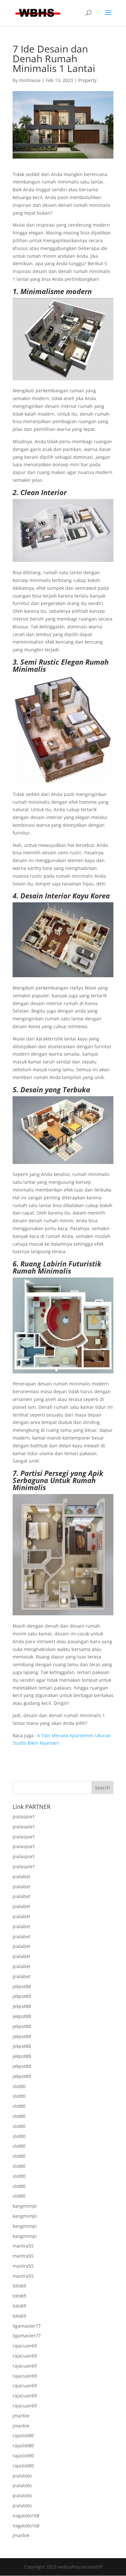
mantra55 (23, 2246)
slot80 (19, 2086)
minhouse (30, 80)
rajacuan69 (25, 2346)
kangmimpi (25, 2206)
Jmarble (21, 2535)
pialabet (21, 1876)
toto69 (19, 2286)
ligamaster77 (27, 2326)
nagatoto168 (26, 2516)
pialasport (24, 1816)
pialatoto (22, 2476)
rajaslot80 (23, 2435)
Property (87, 80)
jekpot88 (22, 1986)
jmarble (21, 2416)
